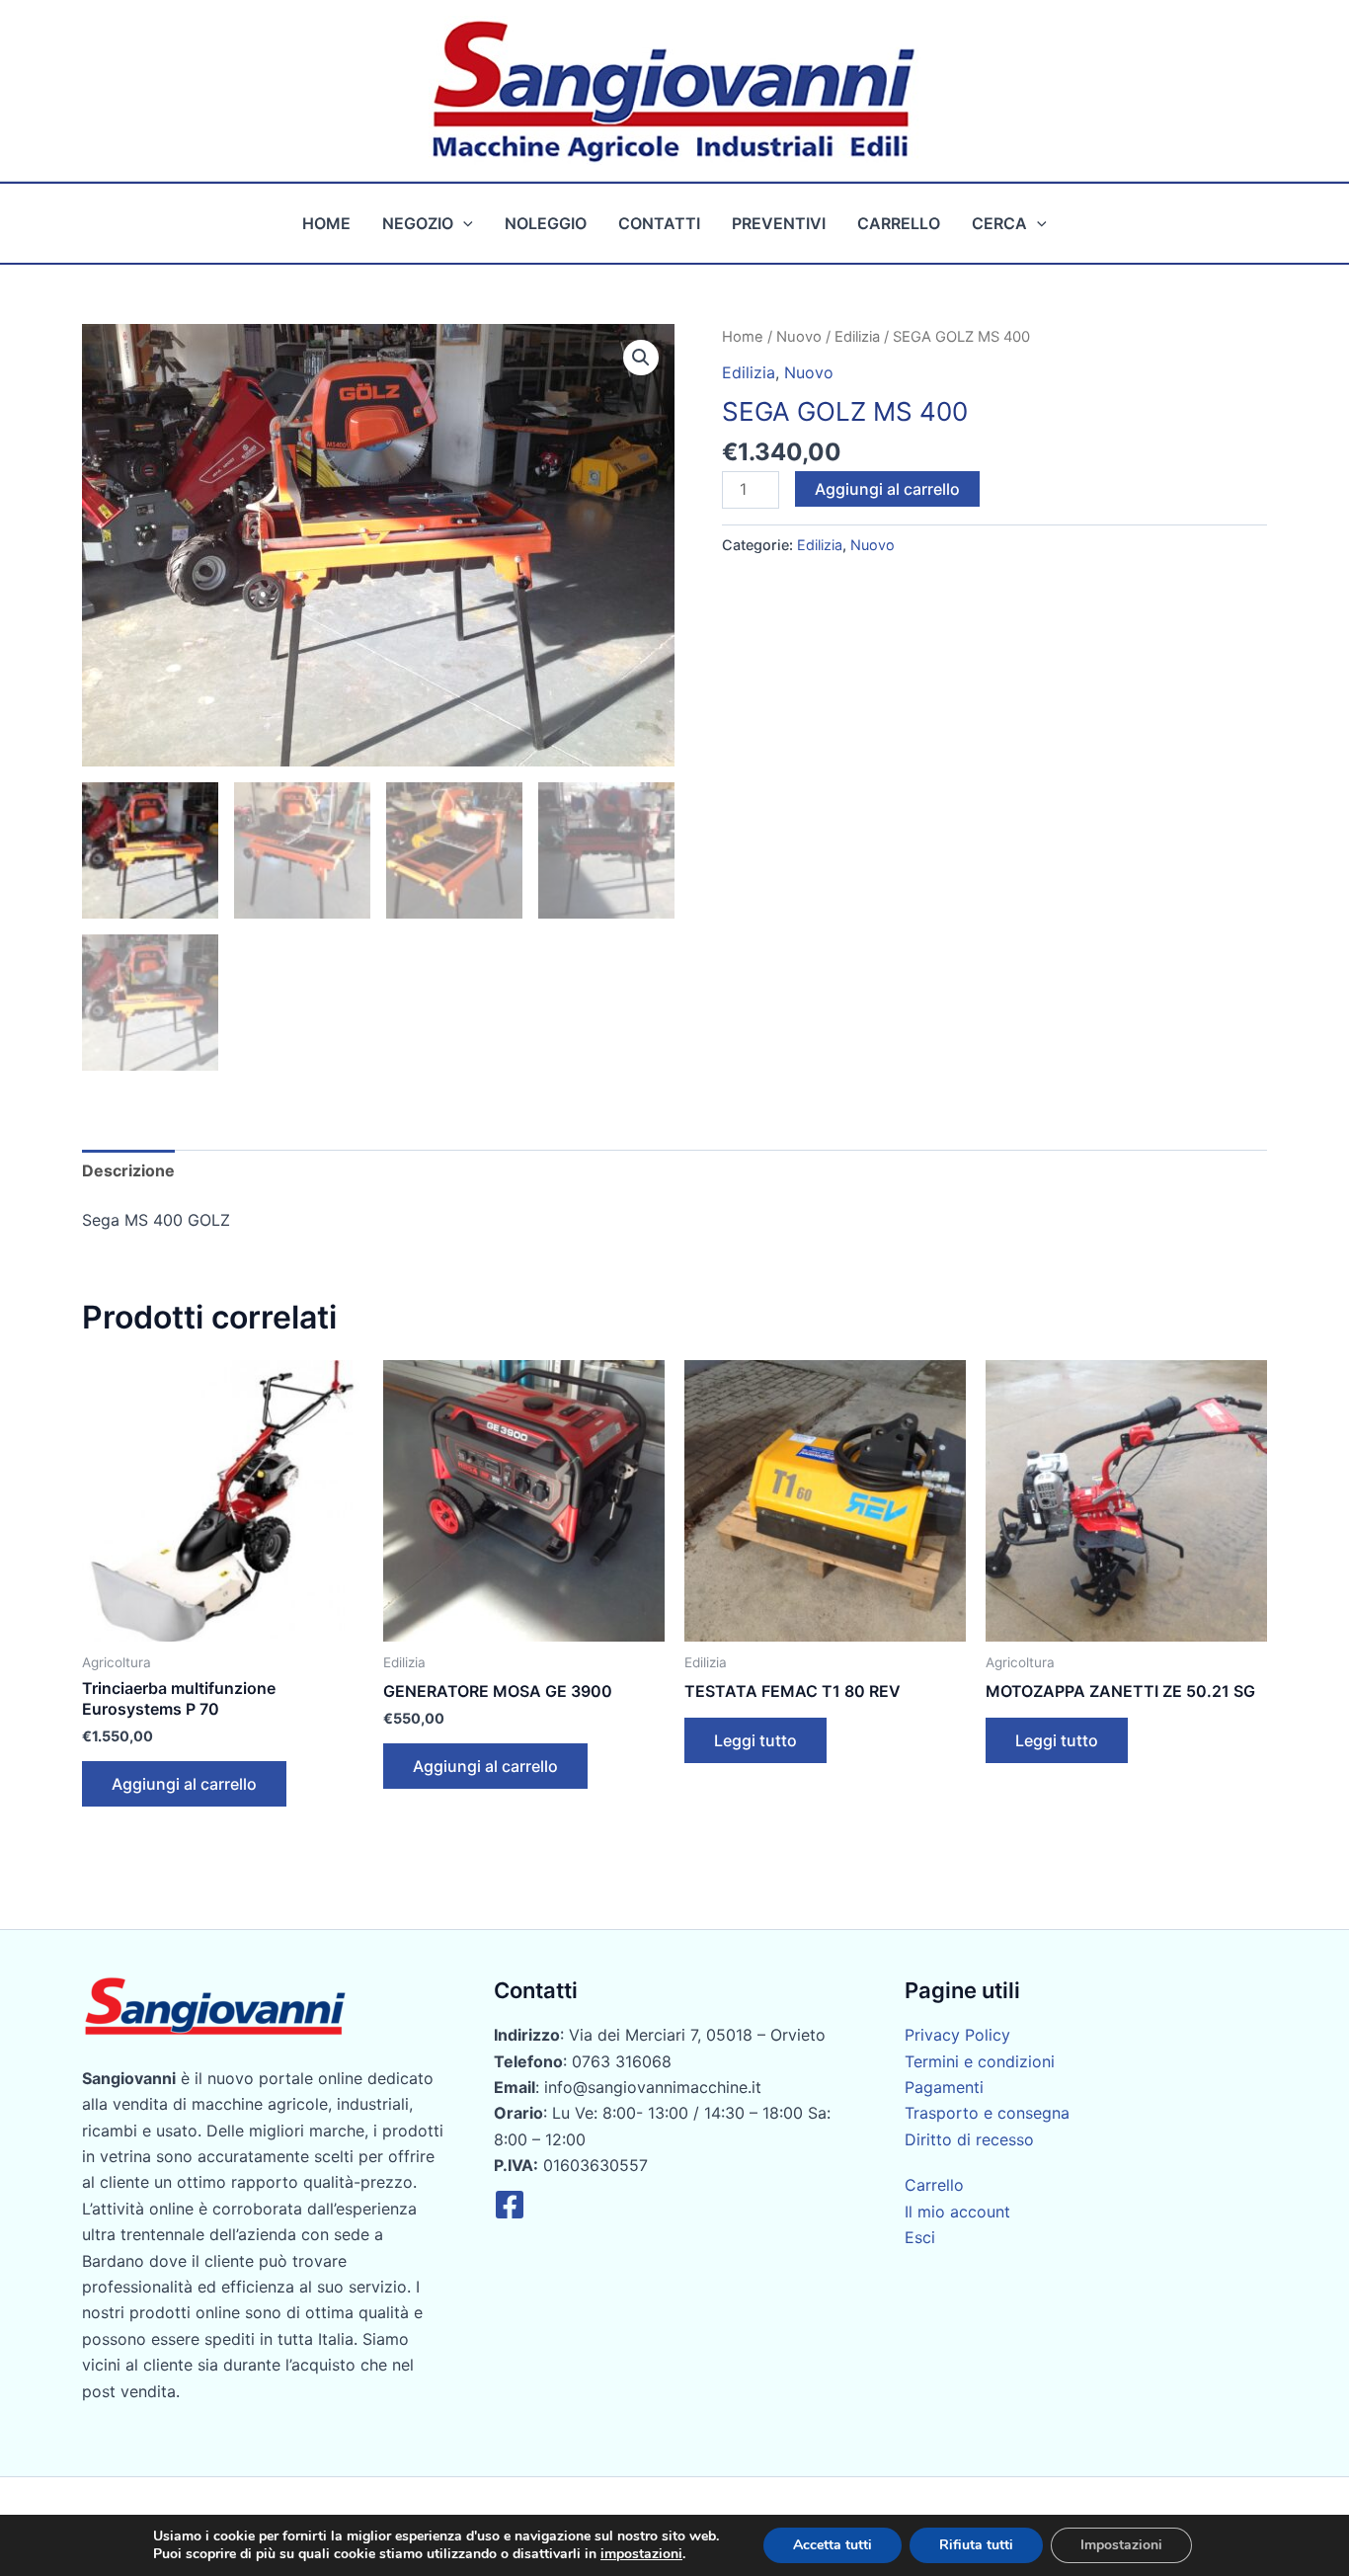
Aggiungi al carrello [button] (184, 1784)
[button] (463, 223)
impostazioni (641, 2554)
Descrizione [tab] (128, 1170)
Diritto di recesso (969, 2139)
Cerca (999, 223)
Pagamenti (944, 2087)
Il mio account (957, 2212)
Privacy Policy (957, 2035)
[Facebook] (510, 2205)
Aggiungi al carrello (887, 489)
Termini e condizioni (980, 2061)
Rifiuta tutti (976, 2545)
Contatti (659, 223)
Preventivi (779, 223)
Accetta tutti (833, 2545)
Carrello (899, 223)
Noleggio (546, 223)
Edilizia (857, 337)
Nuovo (799, 337)
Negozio (418, 223)
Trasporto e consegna (987, 2113)
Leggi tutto (755, 1740)
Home (326, 223)
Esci (920, 2237)
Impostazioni (1121, 2545)
